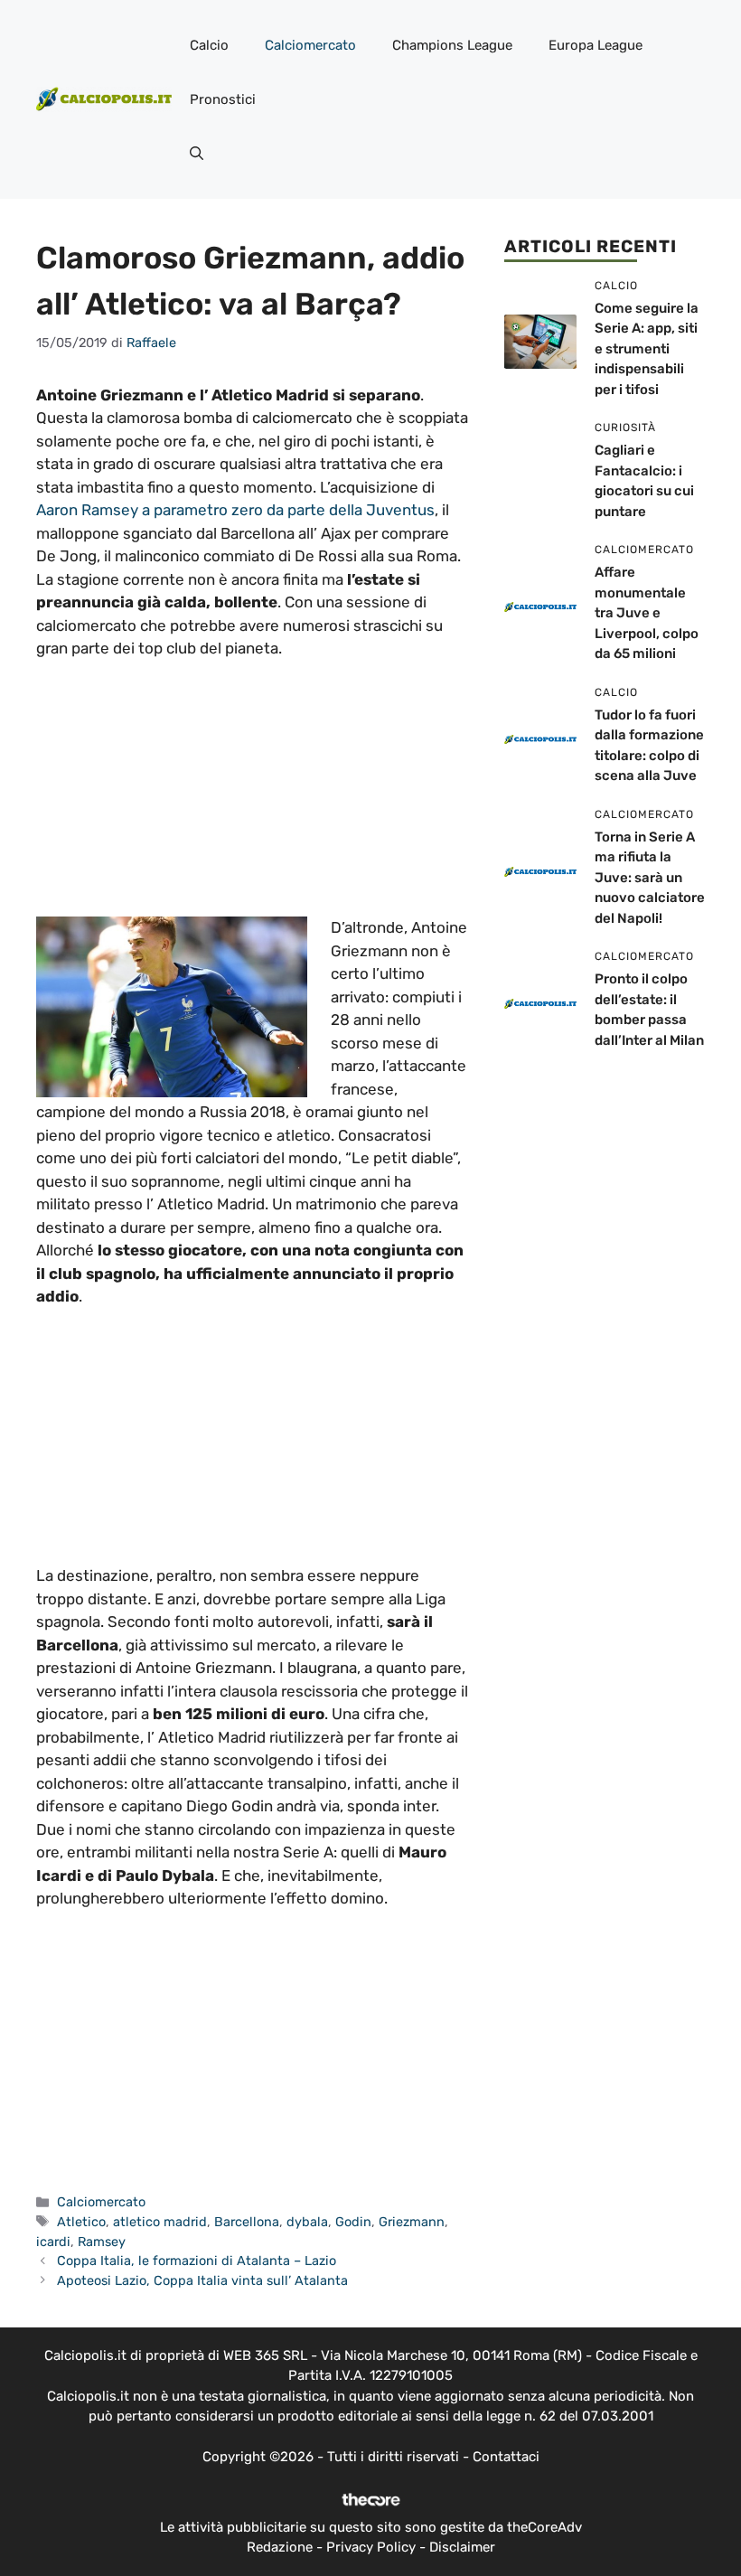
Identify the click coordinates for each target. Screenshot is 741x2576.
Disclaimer (462, 2547)
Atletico (81, 2222)
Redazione (280, 2547)
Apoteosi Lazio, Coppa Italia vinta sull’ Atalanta (202, 2280)
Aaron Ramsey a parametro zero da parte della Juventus (235, 510)
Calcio (209, 45)
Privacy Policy (371, 2547)
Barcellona (247, 2222)
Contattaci (506, 2457)
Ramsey (102, 2242)
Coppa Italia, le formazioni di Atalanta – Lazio (197, 2261)
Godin (353, 2222)
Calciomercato (310, 45)
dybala (307, 2222)
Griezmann (412, 2222)
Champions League (452, 45)
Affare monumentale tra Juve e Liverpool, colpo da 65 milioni (647, 613)
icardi (53, 2242)
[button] (197, 154)
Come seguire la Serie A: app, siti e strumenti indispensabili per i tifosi (647, 349)
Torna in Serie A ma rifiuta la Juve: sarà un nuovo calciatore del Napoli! (650, 878)
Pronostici (223, 99)
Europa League (596, 45)
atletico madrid (160, 2222)
